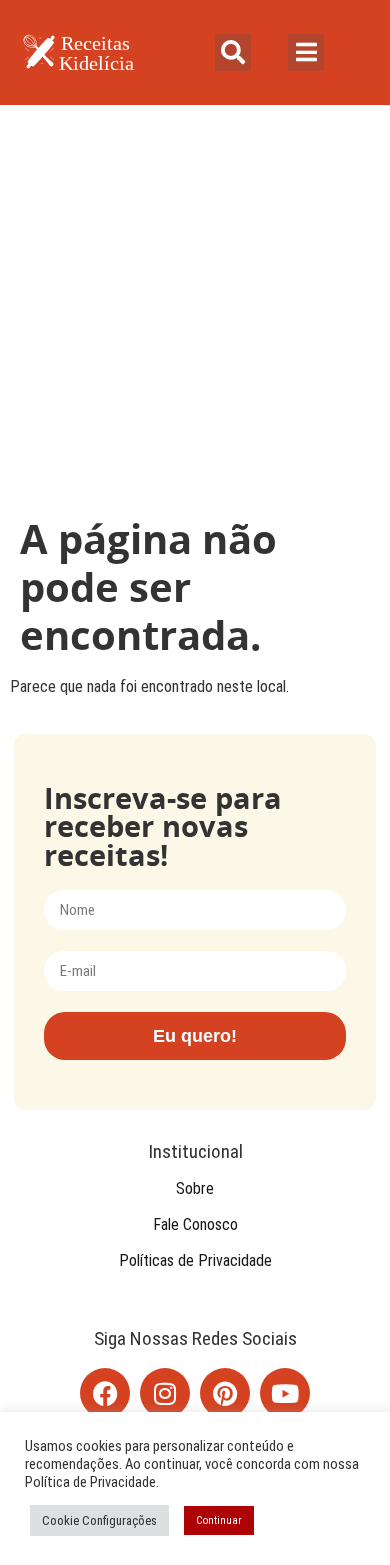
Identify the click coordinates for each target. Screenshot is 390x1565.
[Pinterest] (225, 1393)
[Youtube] (285, 1393)
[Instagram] (165, 1393)
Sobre (195, 1188)
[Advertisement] (195, 310)
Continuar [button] (219, 1520)
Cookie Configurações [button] (99, 1520)
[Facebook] (105, 1393)
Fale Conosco (195, 1224)
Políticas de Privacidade (195, 1260)
